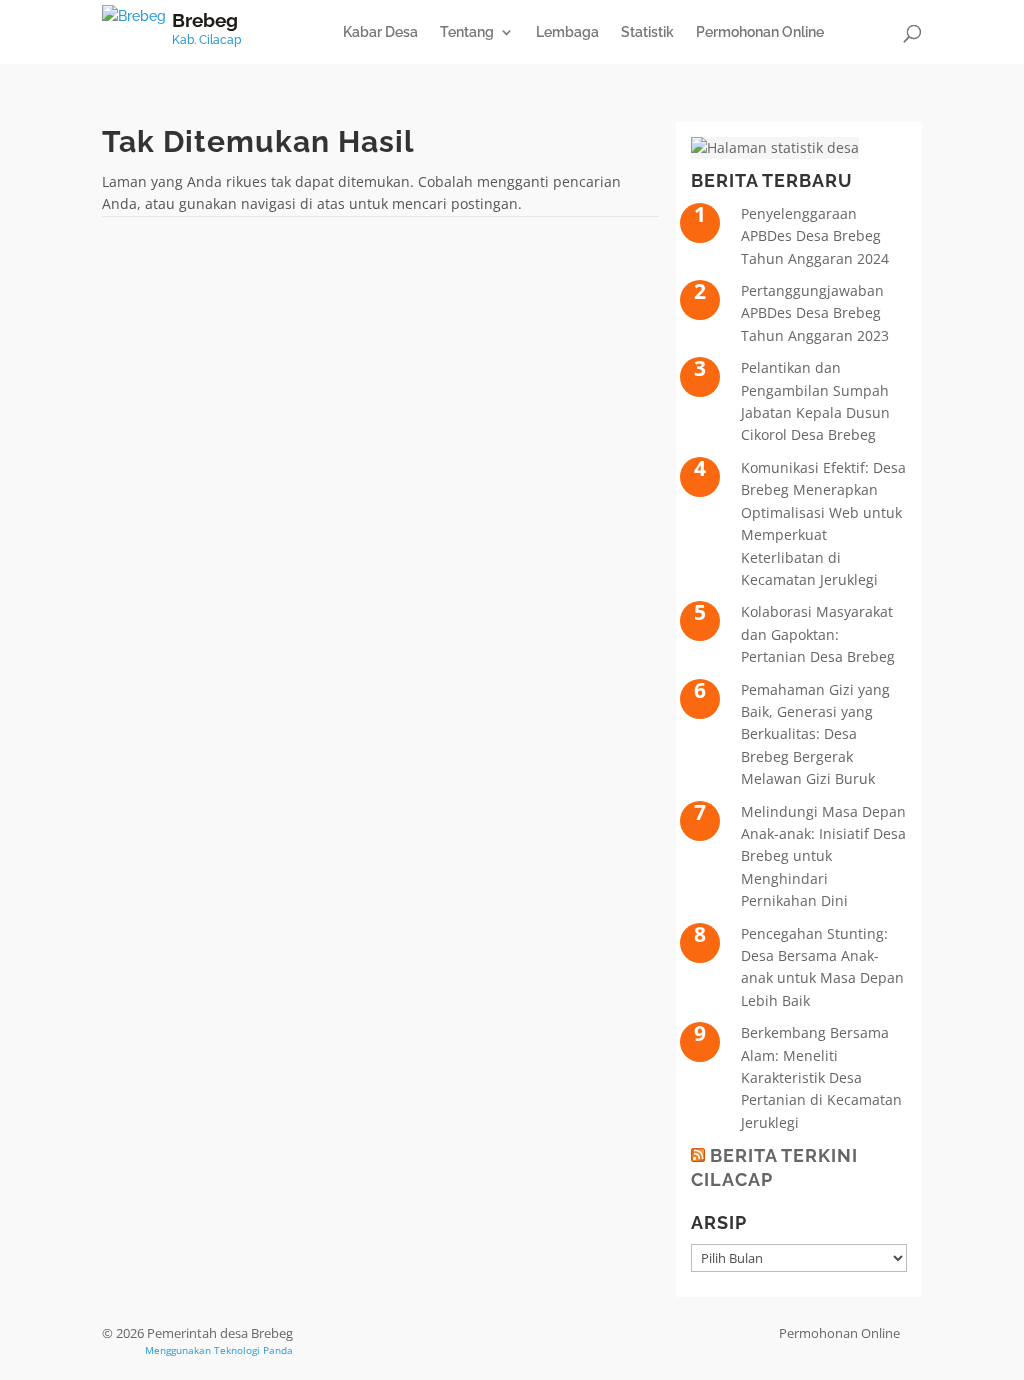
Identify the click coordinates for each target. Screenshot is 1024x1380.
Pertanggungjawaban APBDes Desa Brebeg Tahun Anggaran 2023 (815, 313)
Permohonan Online (760, 32)
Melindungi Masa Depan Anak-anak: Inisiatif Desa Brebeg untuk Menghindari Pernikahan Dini (823, 856)
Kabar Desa (380, 32)
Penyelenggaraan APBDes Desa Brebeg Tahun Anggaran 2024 (815, 236)
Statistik (647, 32)
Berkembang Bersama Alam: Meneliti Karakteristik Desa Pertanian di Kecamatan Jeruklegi (821, 1077)
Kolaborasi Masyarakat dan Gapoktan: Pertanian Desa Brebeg (818, 634)
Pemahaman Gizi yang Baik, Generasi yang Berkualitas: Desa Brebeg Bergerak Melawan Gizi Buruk (815, 734)
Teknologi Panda (253, 1350)
